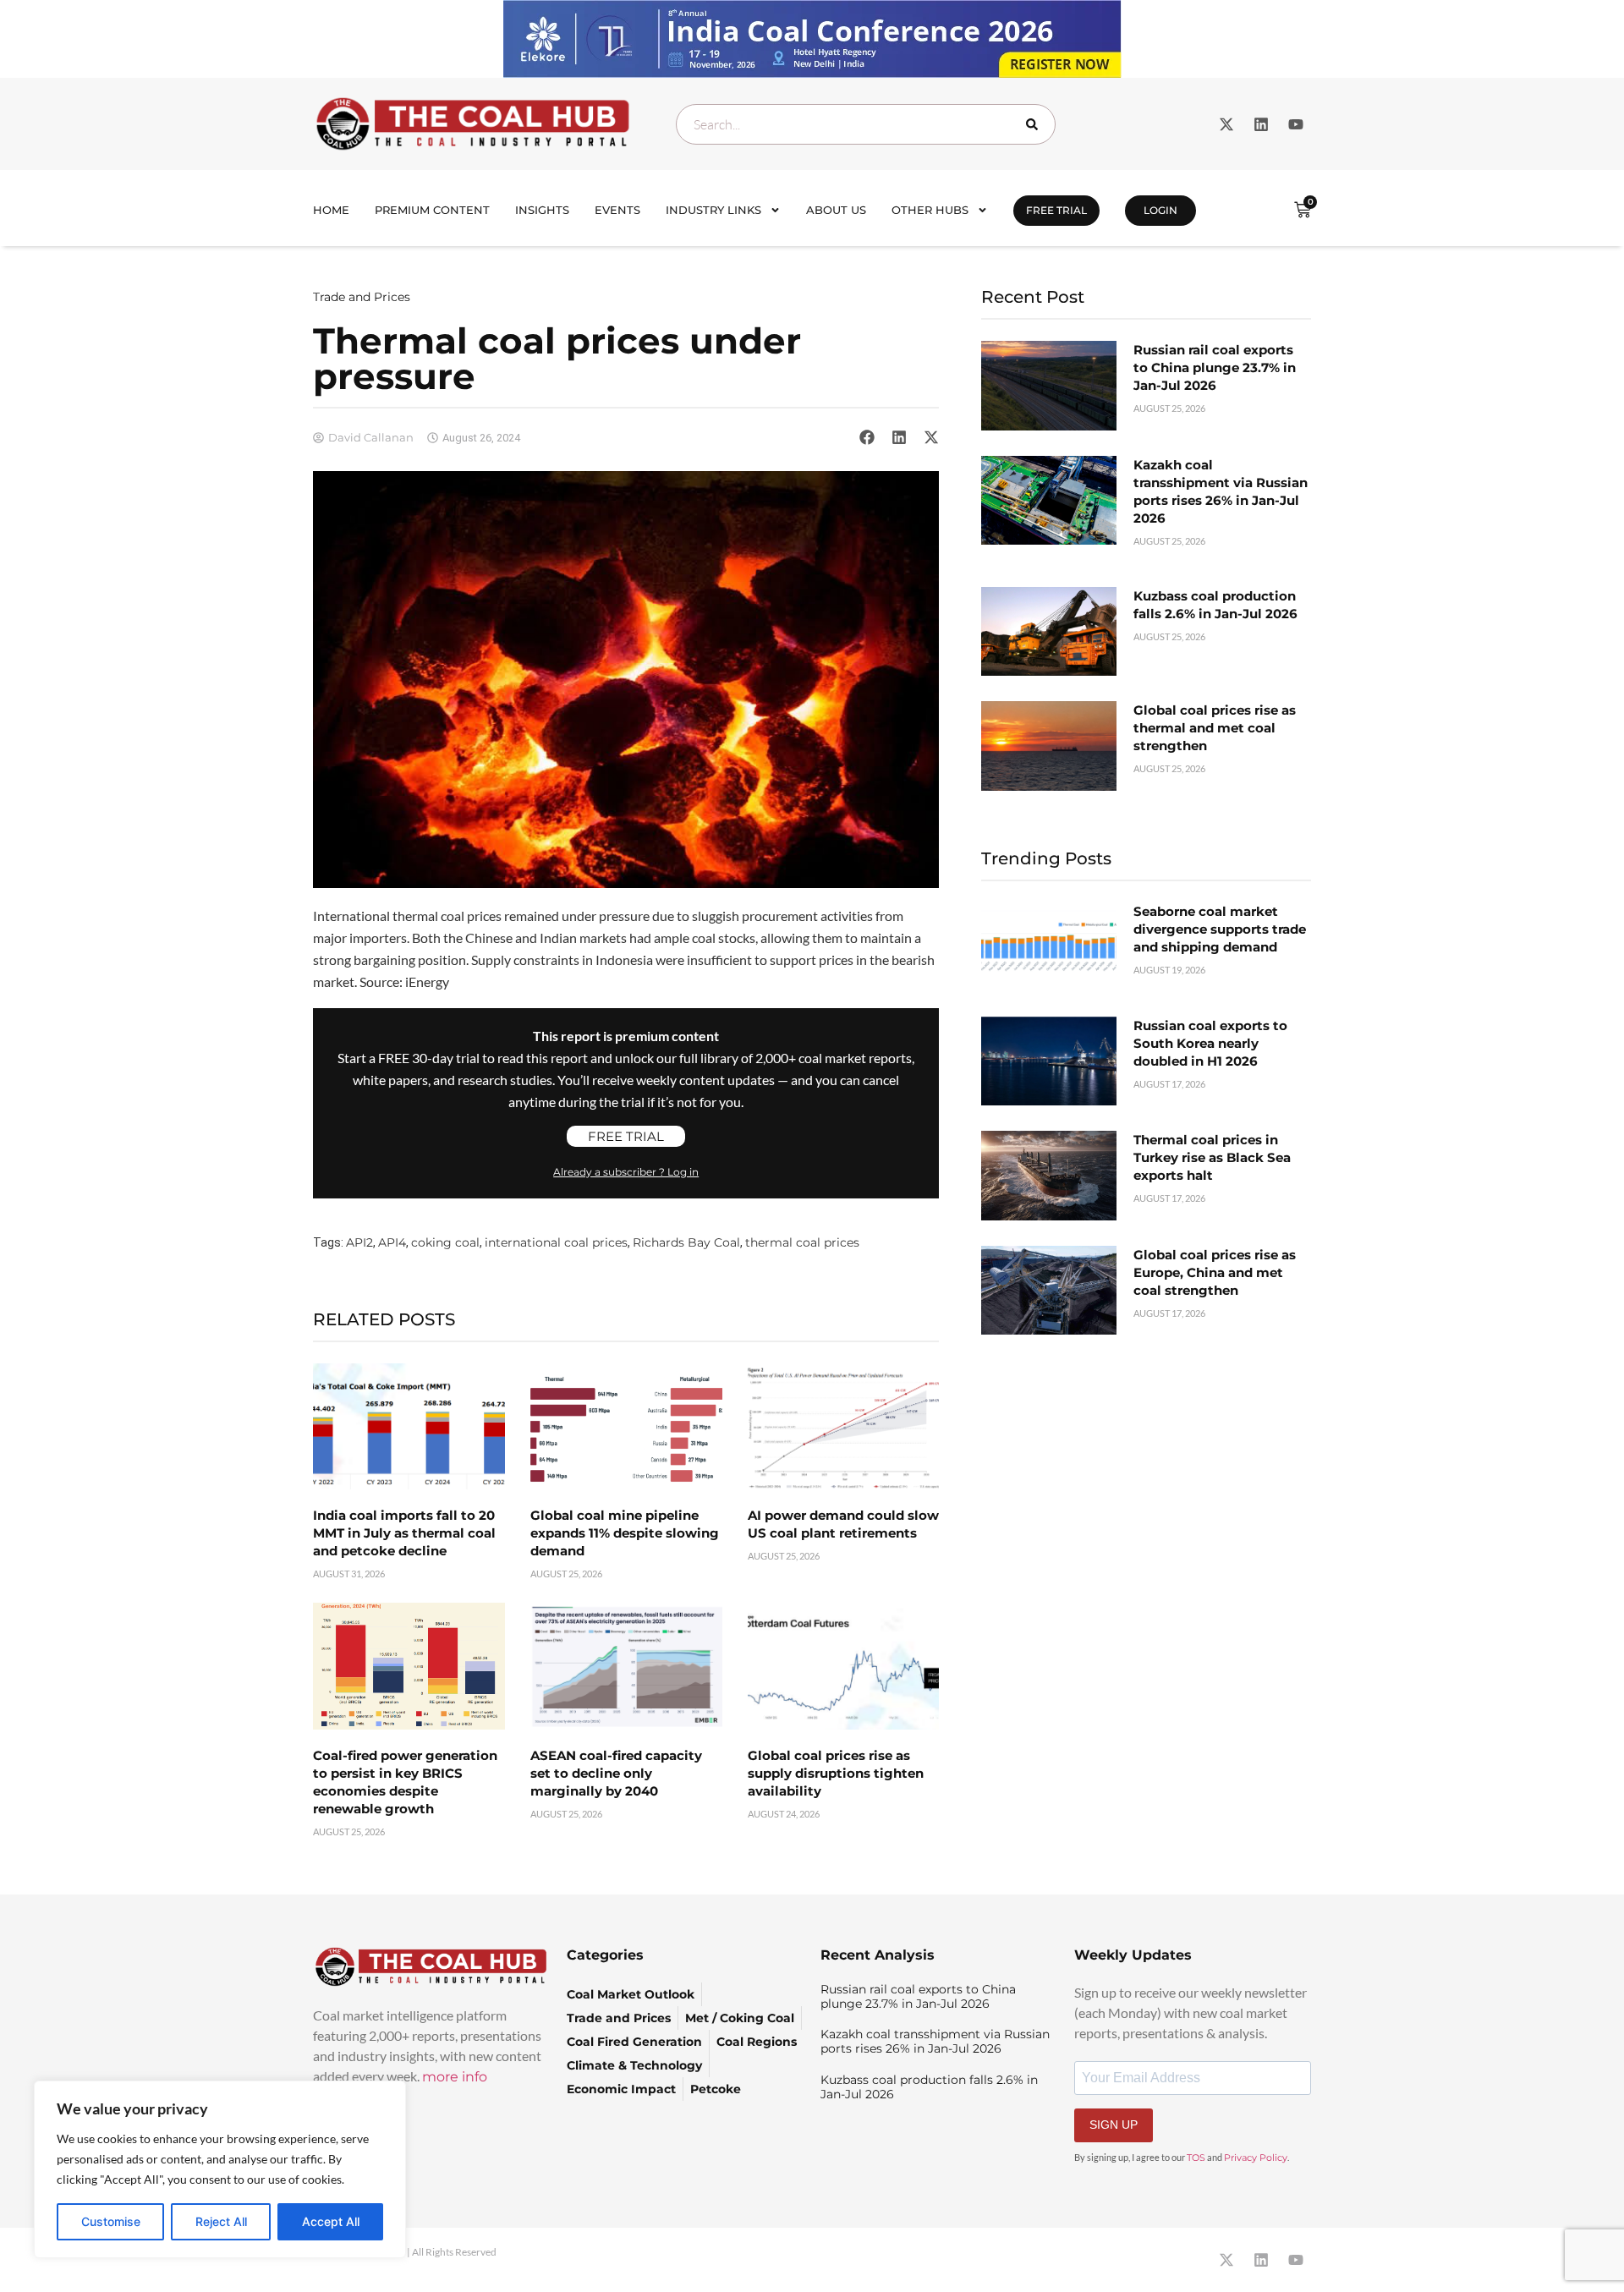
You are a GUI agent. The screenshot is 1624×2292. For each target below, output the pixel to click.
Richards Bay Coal (686, 1242)
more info (455, 2077)
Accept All (331, 2221)
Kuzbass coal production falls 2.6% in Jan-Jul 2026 (929, 2087)
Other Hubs (930, 210)
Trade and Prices (362, 297)
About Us (836, 210)
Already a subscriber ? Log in (626, 1172)
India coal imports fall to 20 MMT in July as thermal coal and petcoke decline (404, 1533)
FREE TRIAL (1056, 210)
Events (617, 210)
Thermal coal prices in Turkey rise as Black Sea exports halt (1212, 1157)
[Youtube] (1296, 124)
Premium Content (432, 210)
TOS (1196, 2158)
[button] (867, 437)
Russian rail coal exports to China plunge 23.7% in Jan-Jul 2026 (1215, 367)
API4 (392, 1242)
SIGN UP (1114, 2125)
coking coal (445, 1242)
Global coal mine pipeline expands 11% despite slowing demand (625, 1533)
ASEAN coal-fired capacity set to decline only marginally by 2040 (616, 1773)
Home (331, 210)
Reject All (221, 2221)
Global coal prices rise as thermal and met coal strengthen (1215, 728)
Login (1160, 210)
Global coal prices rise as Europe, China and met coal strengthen (1215, 1272)
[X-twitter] (1226, 124)
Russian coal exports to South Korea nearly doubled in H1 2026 (1210, 1043)
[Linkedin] (1261, 124)
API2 (359, 1242)
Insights (542, 210)
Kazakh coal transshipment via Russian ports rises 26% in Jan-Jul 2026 (935, 2041)
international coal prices (556, 1242)
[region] (220, 2169)
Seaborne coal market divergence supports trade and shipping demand (1220, 929)
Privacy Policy (1256, 2158)
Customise (111, 2221)
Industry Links (713, 210)
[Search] (1035, 124)
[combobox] (866, 124)
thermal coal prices (802, 1242)
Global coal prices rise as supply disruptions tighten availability (836, 1773)
